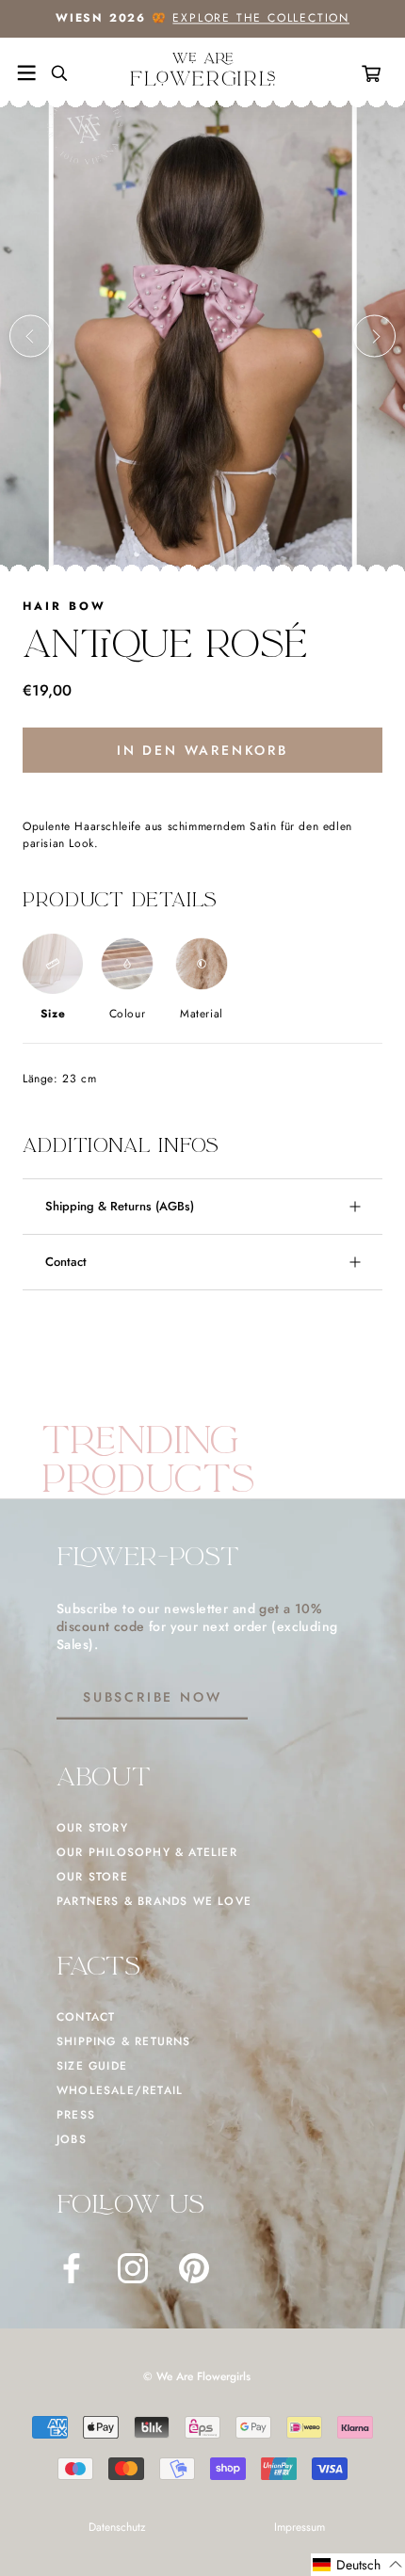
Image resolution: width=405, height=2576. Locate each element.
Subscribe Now (152, 1697)
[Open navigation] (26, 73)
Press (76, 2115)
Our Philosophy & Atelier (147, 1852)
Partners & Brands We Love (154, 1901)
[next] (374, 336)
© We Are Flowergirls (197, 2376)
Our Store (92, 1877)
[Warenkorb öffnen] (375, 73)
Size (53, 1014)
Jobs (72, 2139)
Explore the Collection (261, 18)
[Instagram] (133, 2268)
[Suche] (52, 73)
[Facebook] (72, 2268)
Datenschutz (117, 2527)
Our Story (92, 1828)
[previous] (31, 336)
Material (202, 1014)
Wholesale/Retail (120, 2090)
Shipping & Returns (124, 2041)
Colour (128, 1014)
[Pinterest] (194, 2268)
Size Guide (92, 2066)
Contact (66, 1262)
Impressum (300, 2527)
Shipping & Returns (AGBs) (120, 1206)
